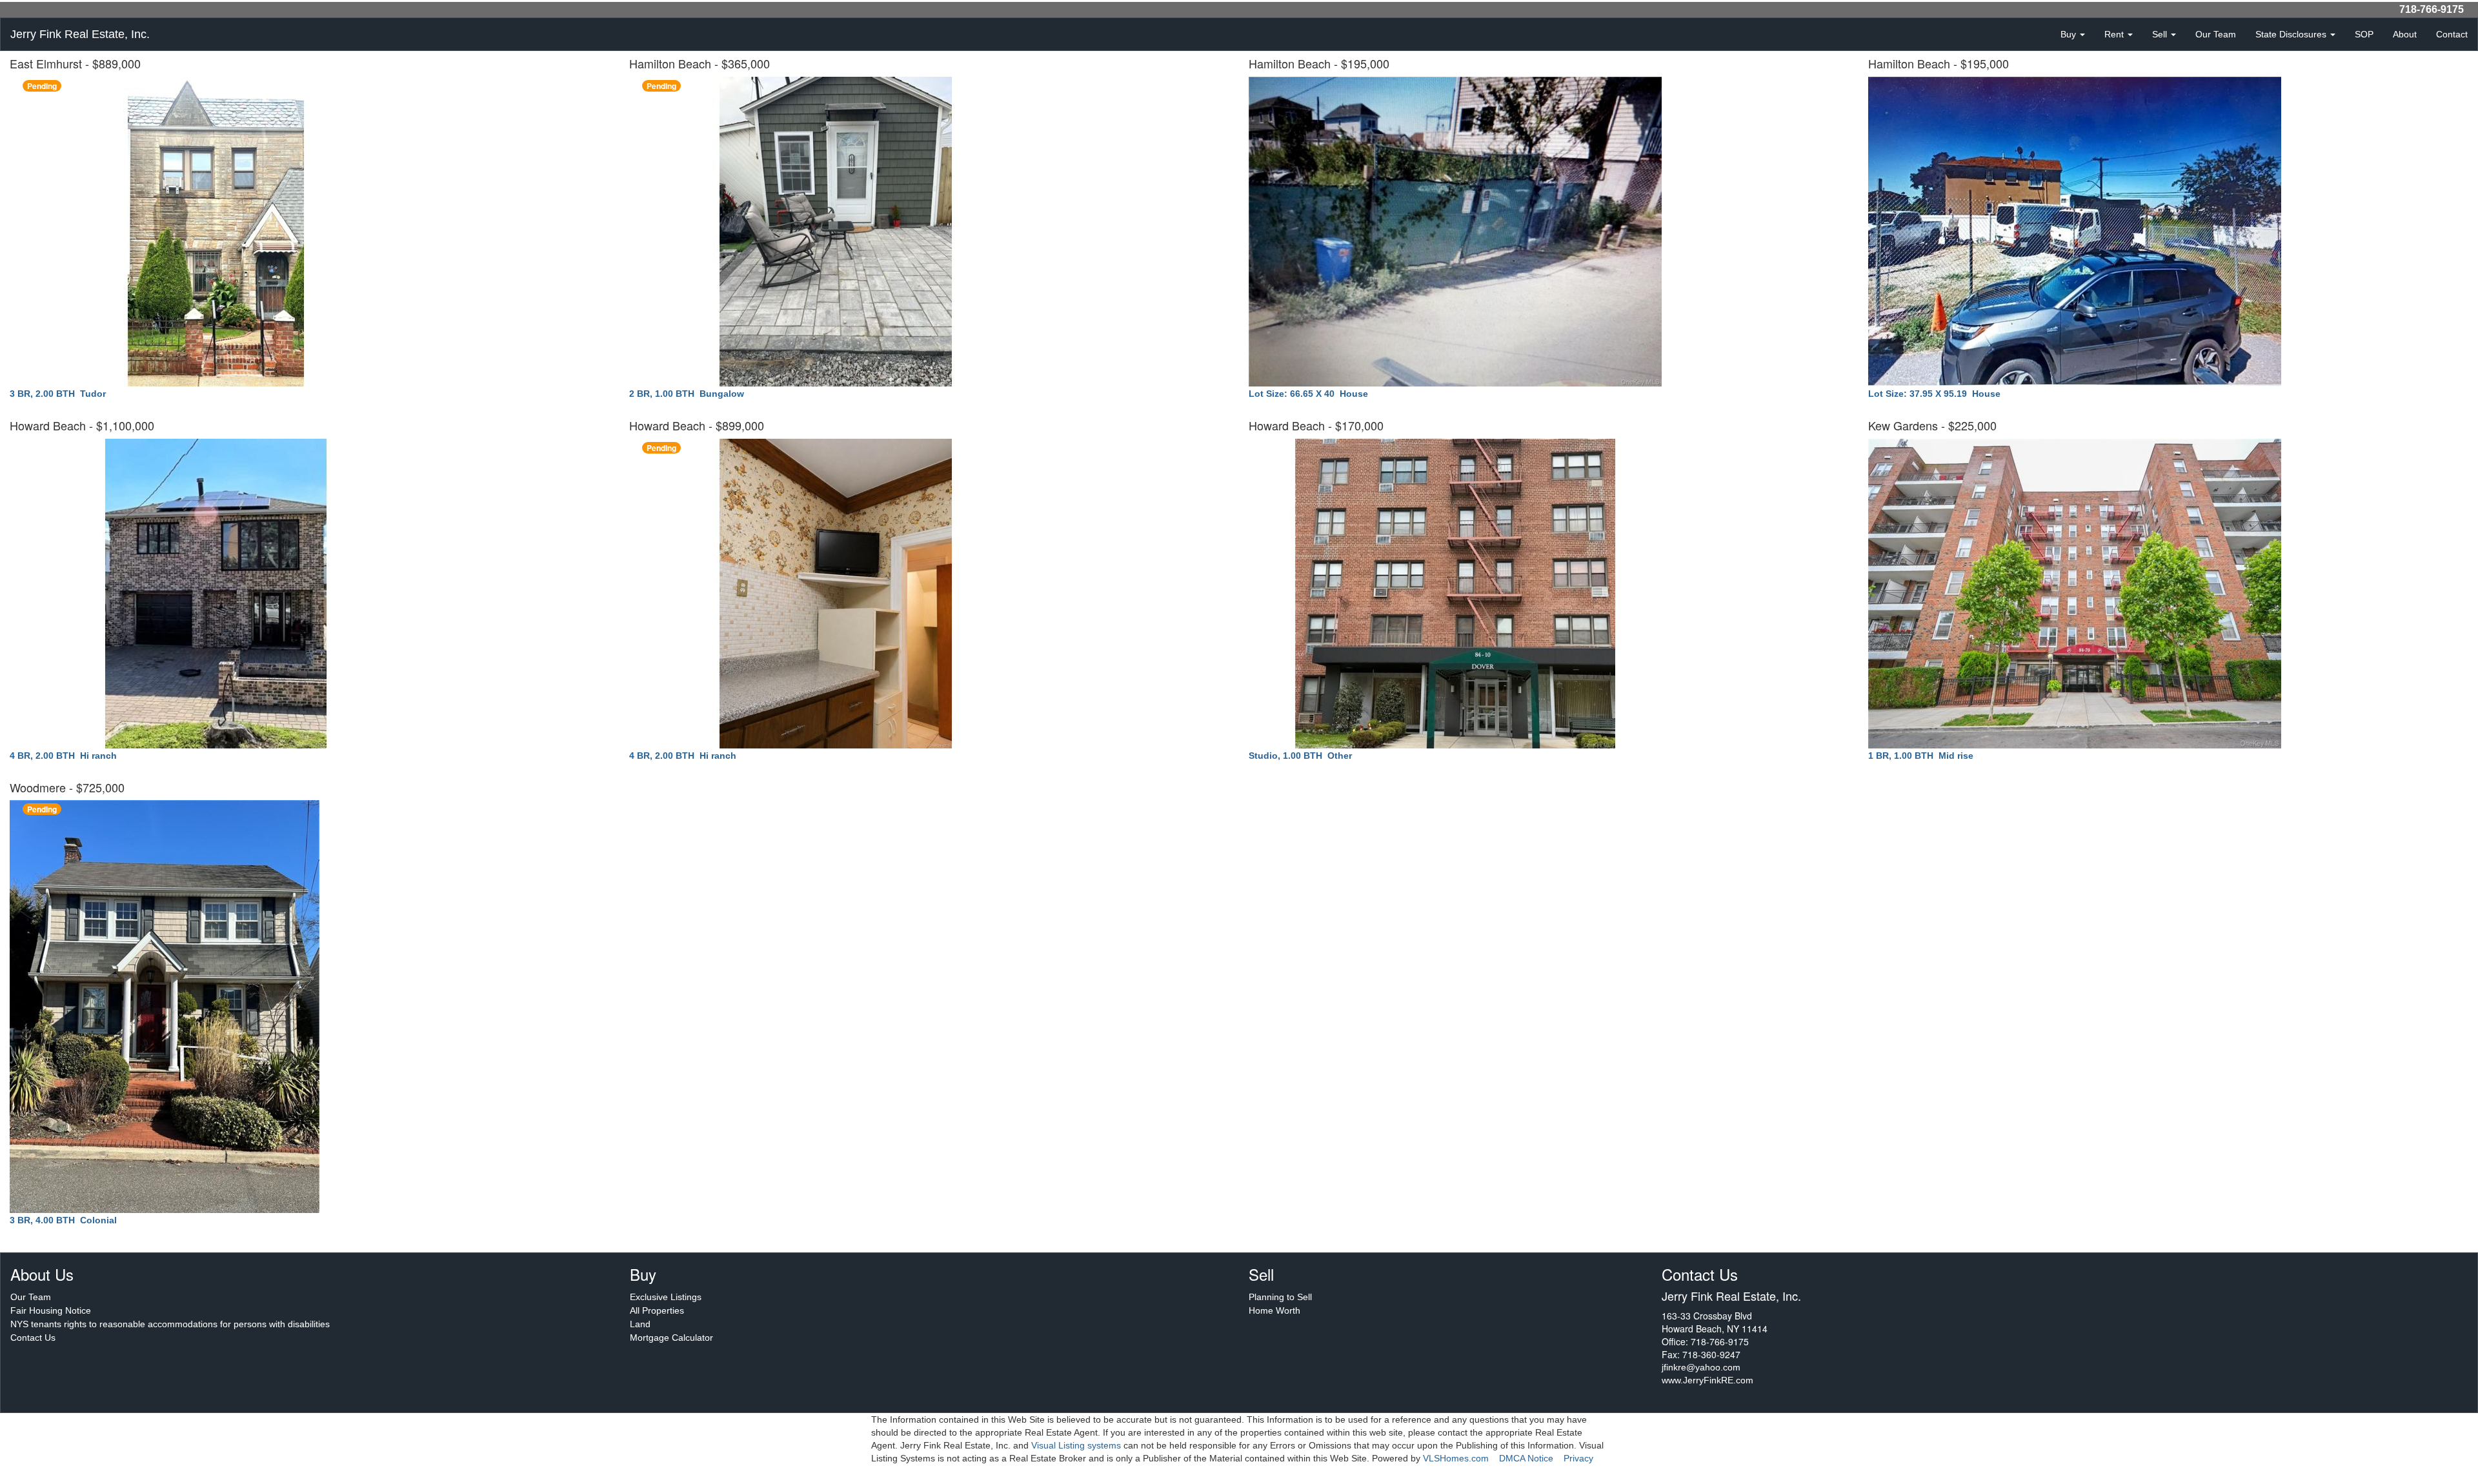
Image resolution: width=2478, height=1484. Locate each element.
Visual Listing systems (1076, 1445)
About (2405, 34)
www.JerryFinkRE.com (1707, 1380)
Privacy (1578, 1458)
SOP (2364, 34)
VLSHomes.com (1456, 1458)
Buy (2070, 34)
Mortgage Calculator (671, 1338)
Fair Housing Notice (51, 1310)
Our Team (2216, 34)
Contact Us (33, 1338)
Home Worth (1274, 1310)
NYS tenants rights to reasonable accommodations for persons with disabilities (170, 1324)
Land (640, 1324)
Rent (2115, 34)
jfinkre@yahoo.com (1701, 1367)
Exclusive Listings (666, 1297)
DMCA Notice (1526, 1458)
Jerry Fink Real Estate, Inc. (80, 34)
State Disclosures (2292, 34)
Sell (2161, 34)
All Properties (657, 1310)
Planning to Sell (1280, 1297)
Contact (2452, 34)
